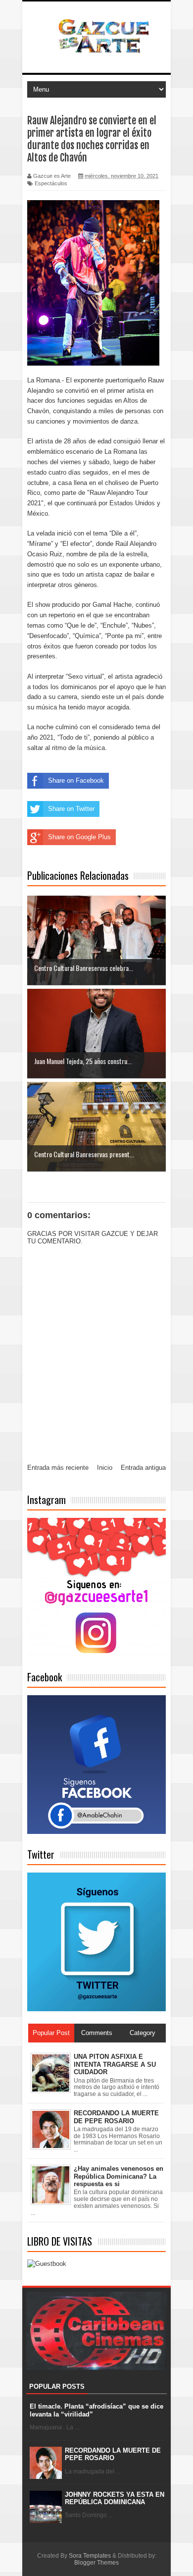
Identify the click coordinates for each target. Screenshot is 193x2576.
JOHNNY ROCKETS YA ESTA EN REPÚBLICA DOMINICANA (115, 2498)
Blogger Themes (96, 2563)
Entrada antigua (143, 1468)
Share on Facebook (76, 780)
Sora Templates (90, 2556)
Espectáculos (51, 183)
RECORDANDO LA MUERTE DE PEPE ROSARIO (113, 2454)
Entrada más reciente (58, 1468)
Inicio (105, 1468)
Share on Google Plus (79, 837)
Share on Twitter (71, 809)
